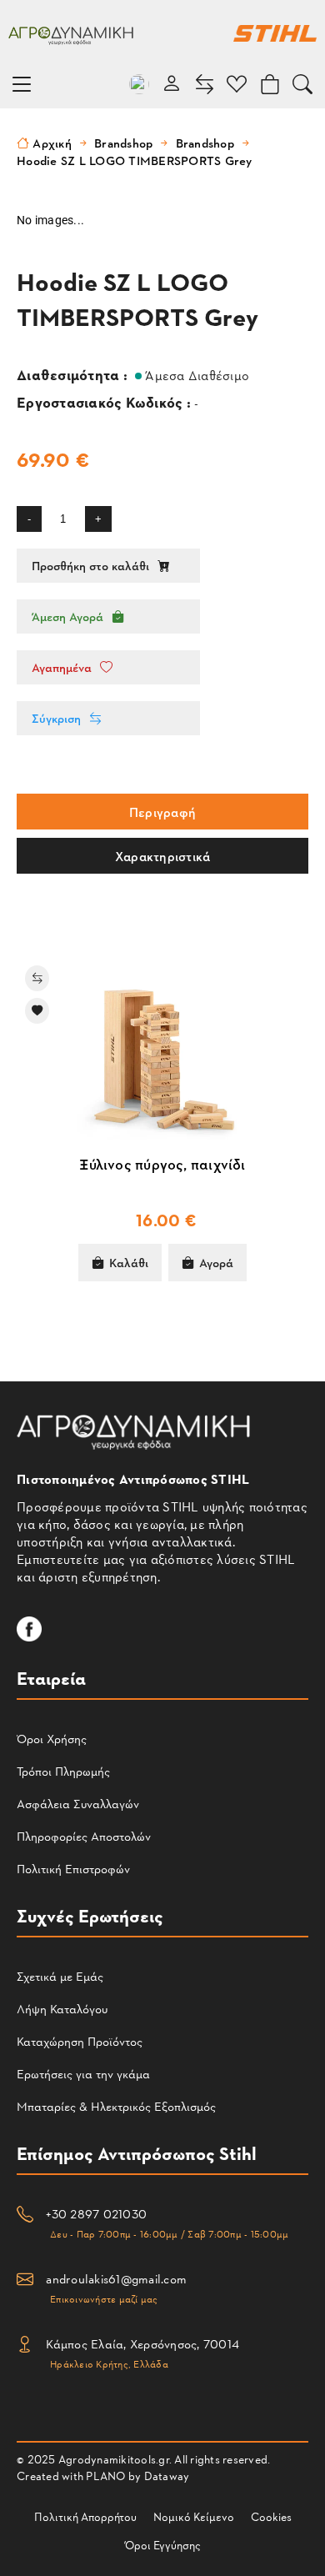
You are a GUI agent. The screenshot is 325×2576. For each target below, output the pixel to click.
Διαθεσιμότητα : (74, 374)
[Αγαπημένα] (149, 1011)
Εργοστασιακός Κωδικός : (105, 401)
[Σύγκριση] (149, 978)
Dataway (167, 2476)
